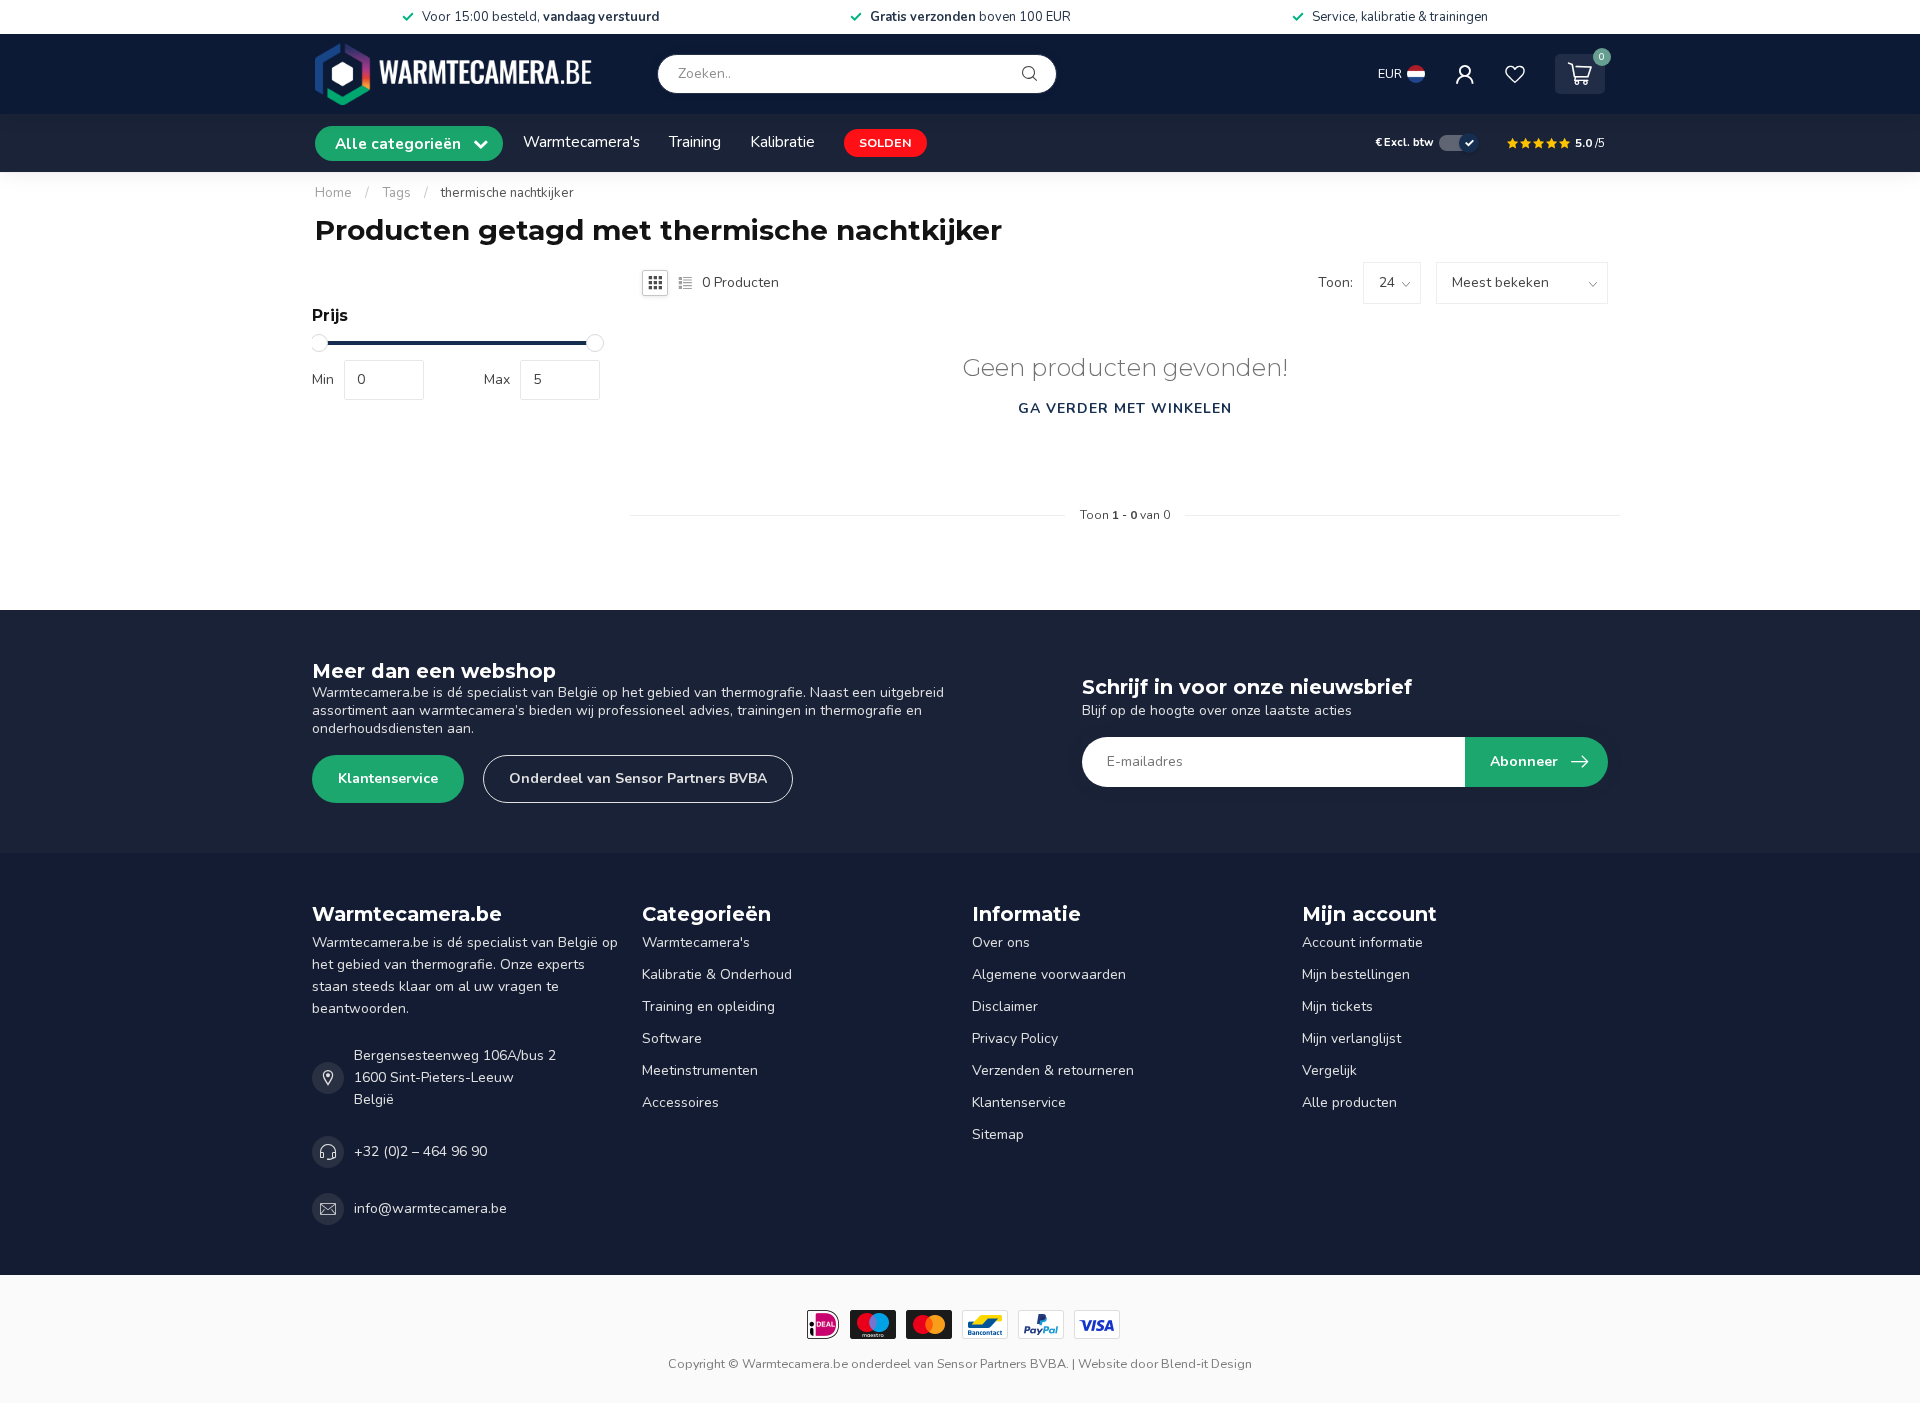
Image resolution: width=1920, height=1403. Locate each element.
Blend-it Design (1206, 1363)
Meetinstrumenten (700, 1070)
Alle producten (1349, 1102)
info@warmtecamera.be (430, 1208)
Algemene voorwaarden (1049, 974)
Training (695, 141)
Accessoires (680, 1102)
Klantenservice (388, 778)
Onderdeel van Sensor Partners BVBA (638, 778)
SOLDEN (885, 142)
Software (672, 1038)
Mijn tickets (1337, 1006)
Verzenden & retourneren (1053, 1070)
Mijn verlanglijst (1351, 1038)
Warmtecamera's (581, 141)
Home (333, 193)
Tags (396, 193)
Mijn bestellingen (1356, 974)
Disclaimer (1005, 1006)
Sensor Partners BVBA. (1003, 1363)
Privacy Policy (1015, 1038)
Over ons (1001, 942)
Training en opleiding (708, 1006)
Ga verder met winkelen (1125, 408)
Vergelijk (1329, 1070)
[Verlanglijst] (1515, 74)
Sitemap (998, 1134)
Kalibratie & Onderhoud (717, 974)
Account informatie (1362, 942)
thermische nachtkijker (507, 193)
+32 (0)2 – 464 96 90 (420, 1151)
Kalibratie (782, 141)
